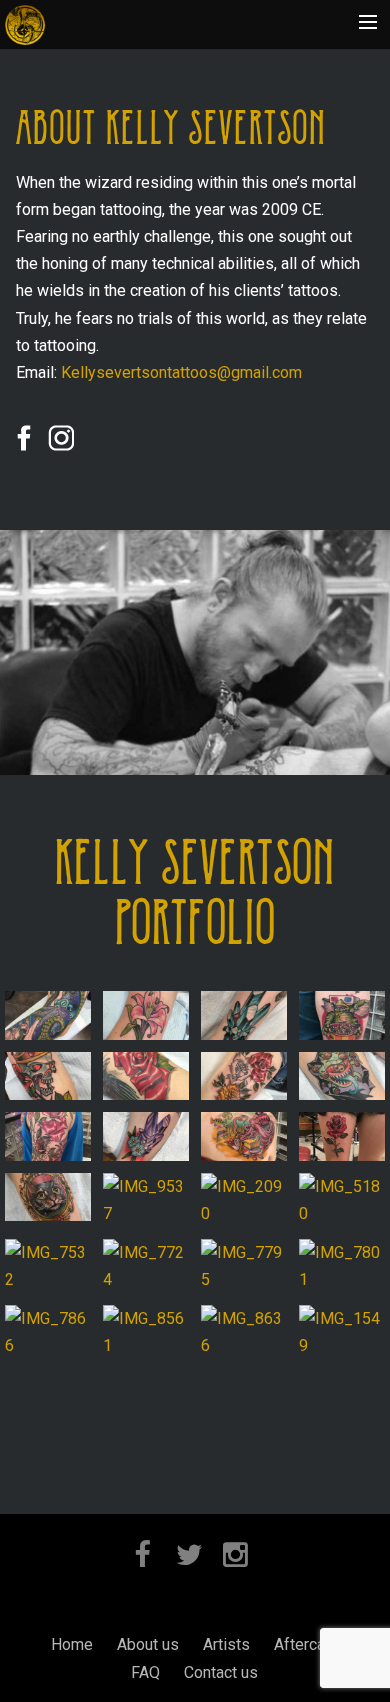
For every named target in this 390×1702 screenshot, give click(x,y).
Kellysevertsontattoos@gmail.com (181, 372)
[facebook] (148, 1560)
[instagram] (241, 1560)
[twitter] (195, 1560)
